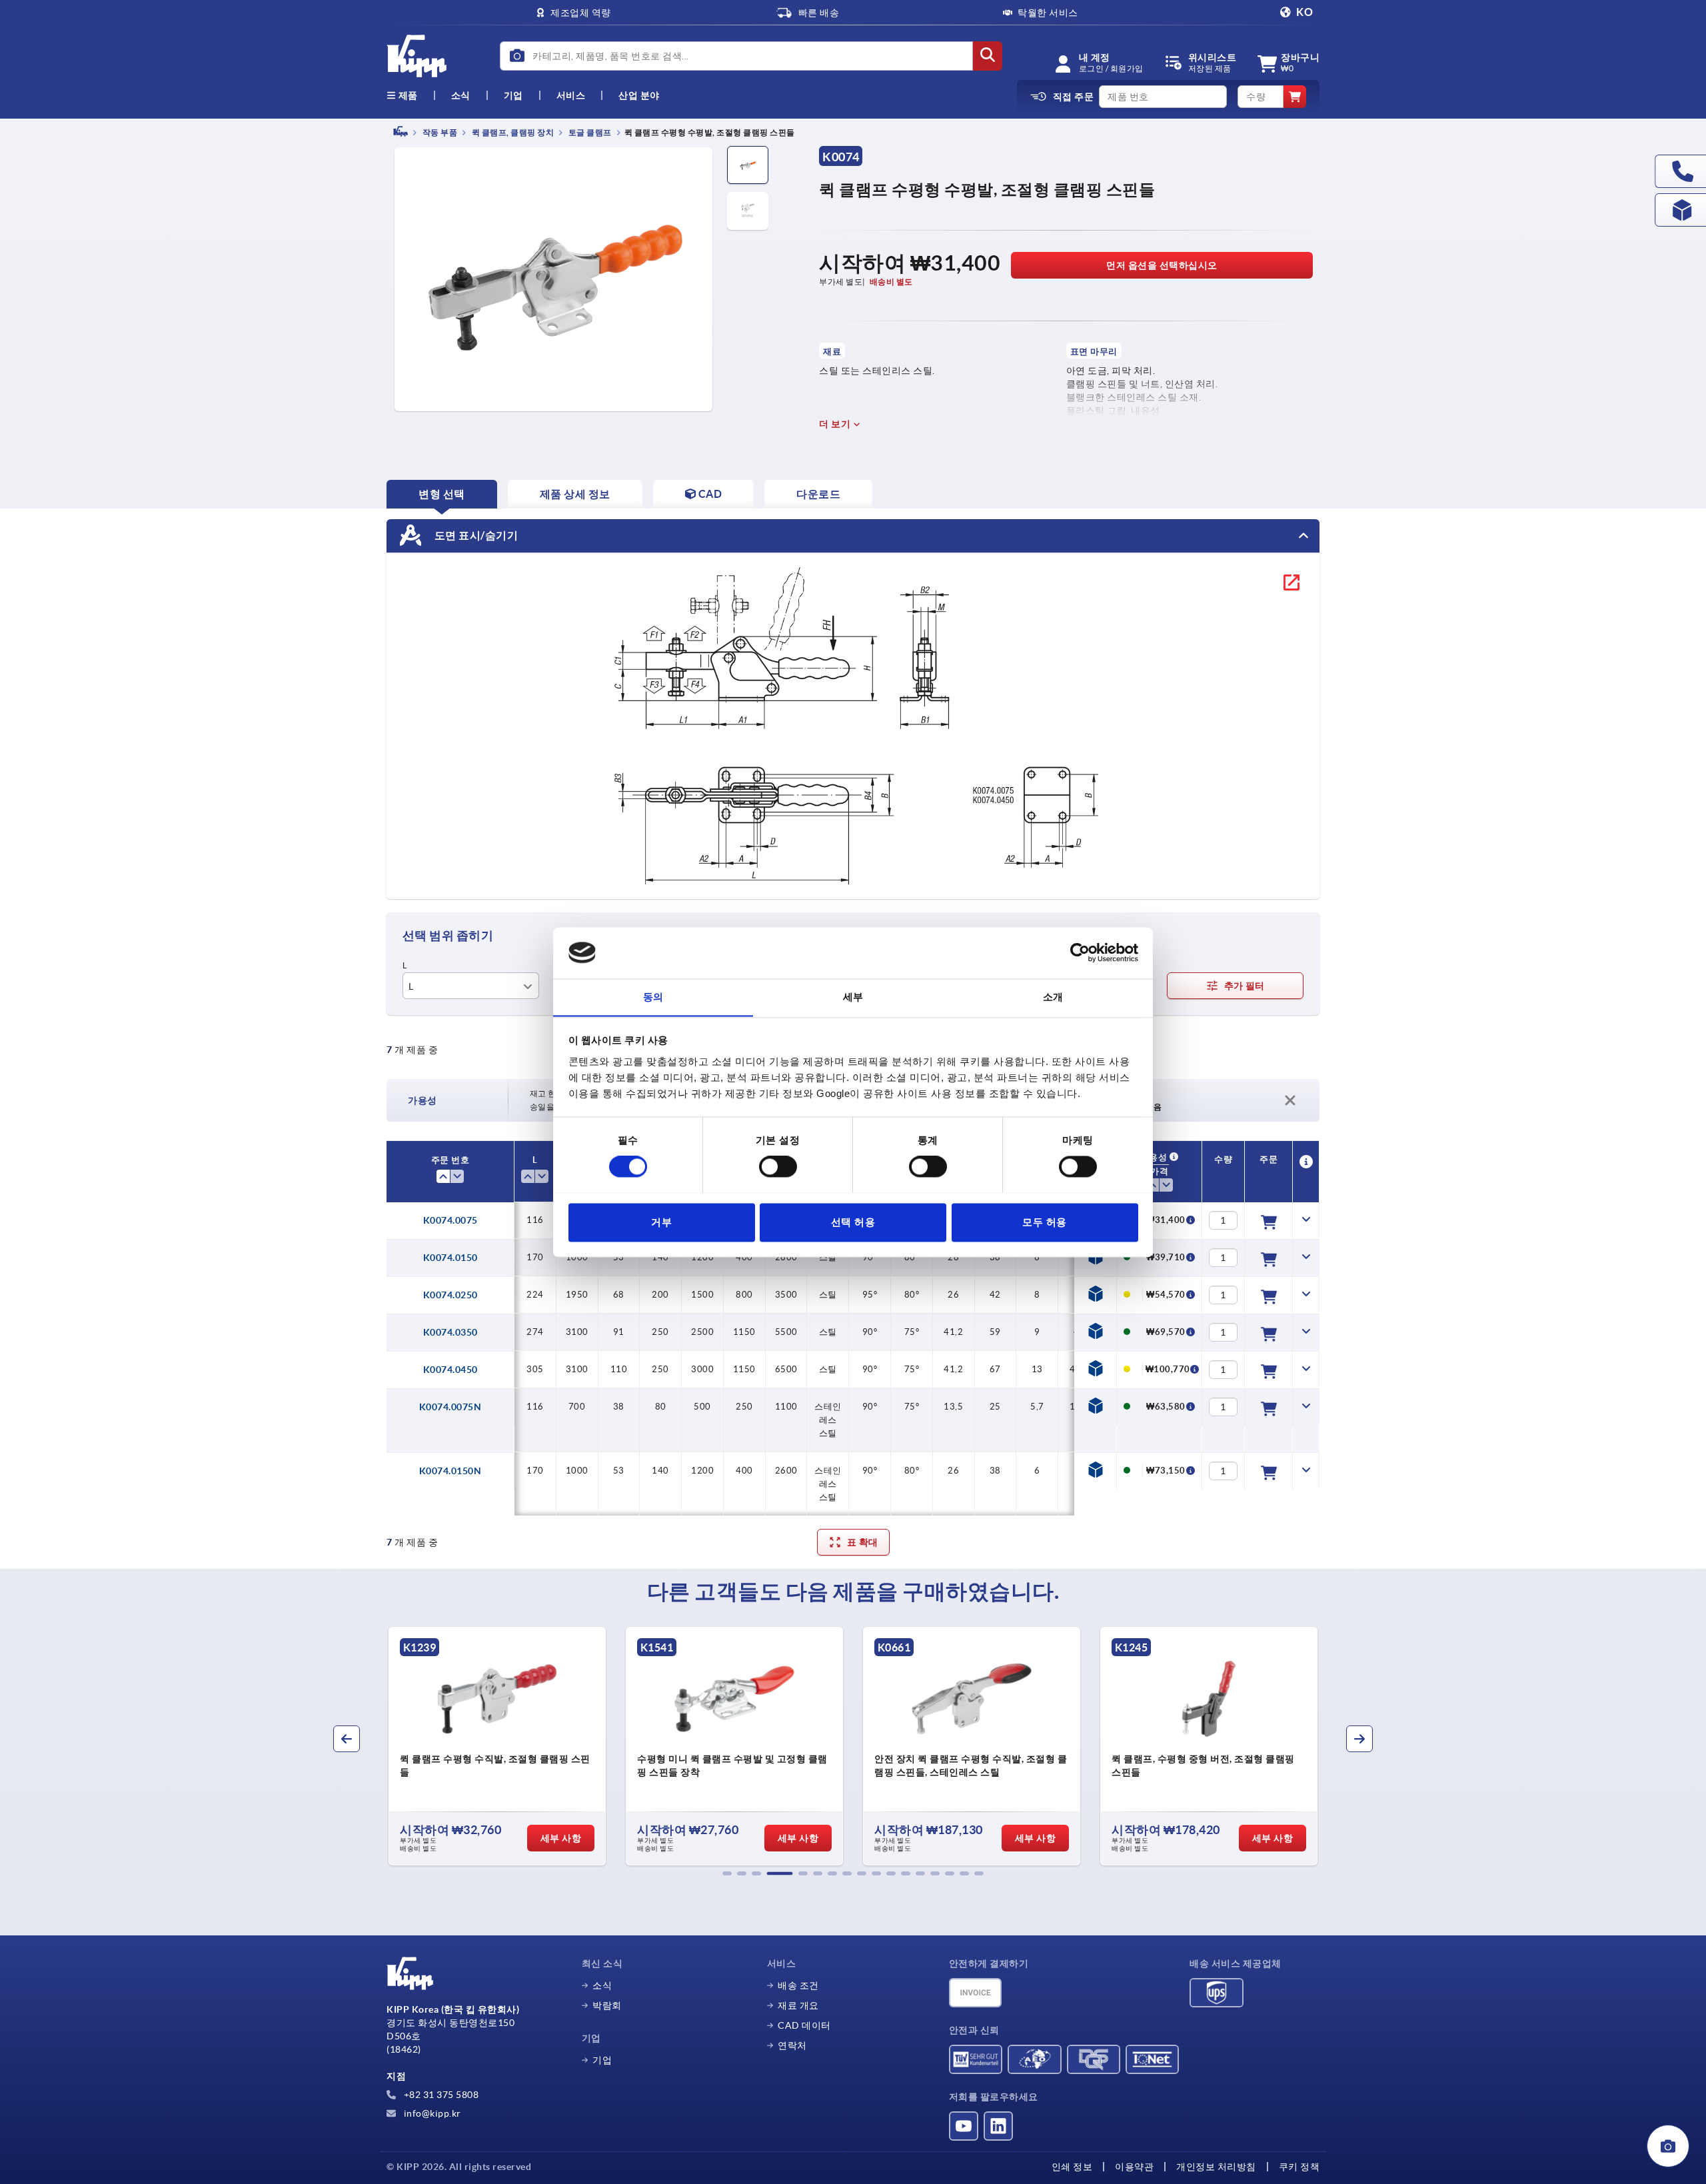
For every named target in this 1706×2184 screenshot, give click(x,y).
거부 (661, 1222)
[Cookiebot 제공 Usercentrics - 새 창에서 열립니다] (1080, 952)
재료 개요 (798, 2005)
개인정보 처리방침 (1216, 2167)
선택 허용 (853, 1222)
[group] (497, 1746)
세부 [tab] (853, 997)
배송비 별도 (891, 282)
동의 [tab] (653, 997)
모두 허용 (1045, 1222)
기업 (513, 95)
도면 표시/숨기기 (475, 535)
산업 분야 (639, 95)
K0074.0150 (450, 1258)
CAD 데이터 (804, 2025)
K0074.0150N (450, 1471)
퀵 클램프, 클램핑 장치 (512, 132)
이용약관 (1134, 2167)
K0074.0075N (450, 1407)
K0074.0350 (450, 1332)
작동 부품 (439, 132)
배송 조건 (798, 1985)
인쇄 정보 (1072, 2167)
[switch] (778, 1166)
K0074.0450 (450, 1370)
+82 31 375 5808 (440, 2095)
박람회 (607, 2005)
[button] (727, 1873)
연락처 (792, 2045)
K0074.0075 (450, 1220)
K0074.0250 (450, 1295)
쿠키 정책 (1299, 2167)
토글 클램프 (589, 132)
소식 (602, 1985)
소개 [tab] (1053, 997)
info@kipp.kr (431, 2113)
